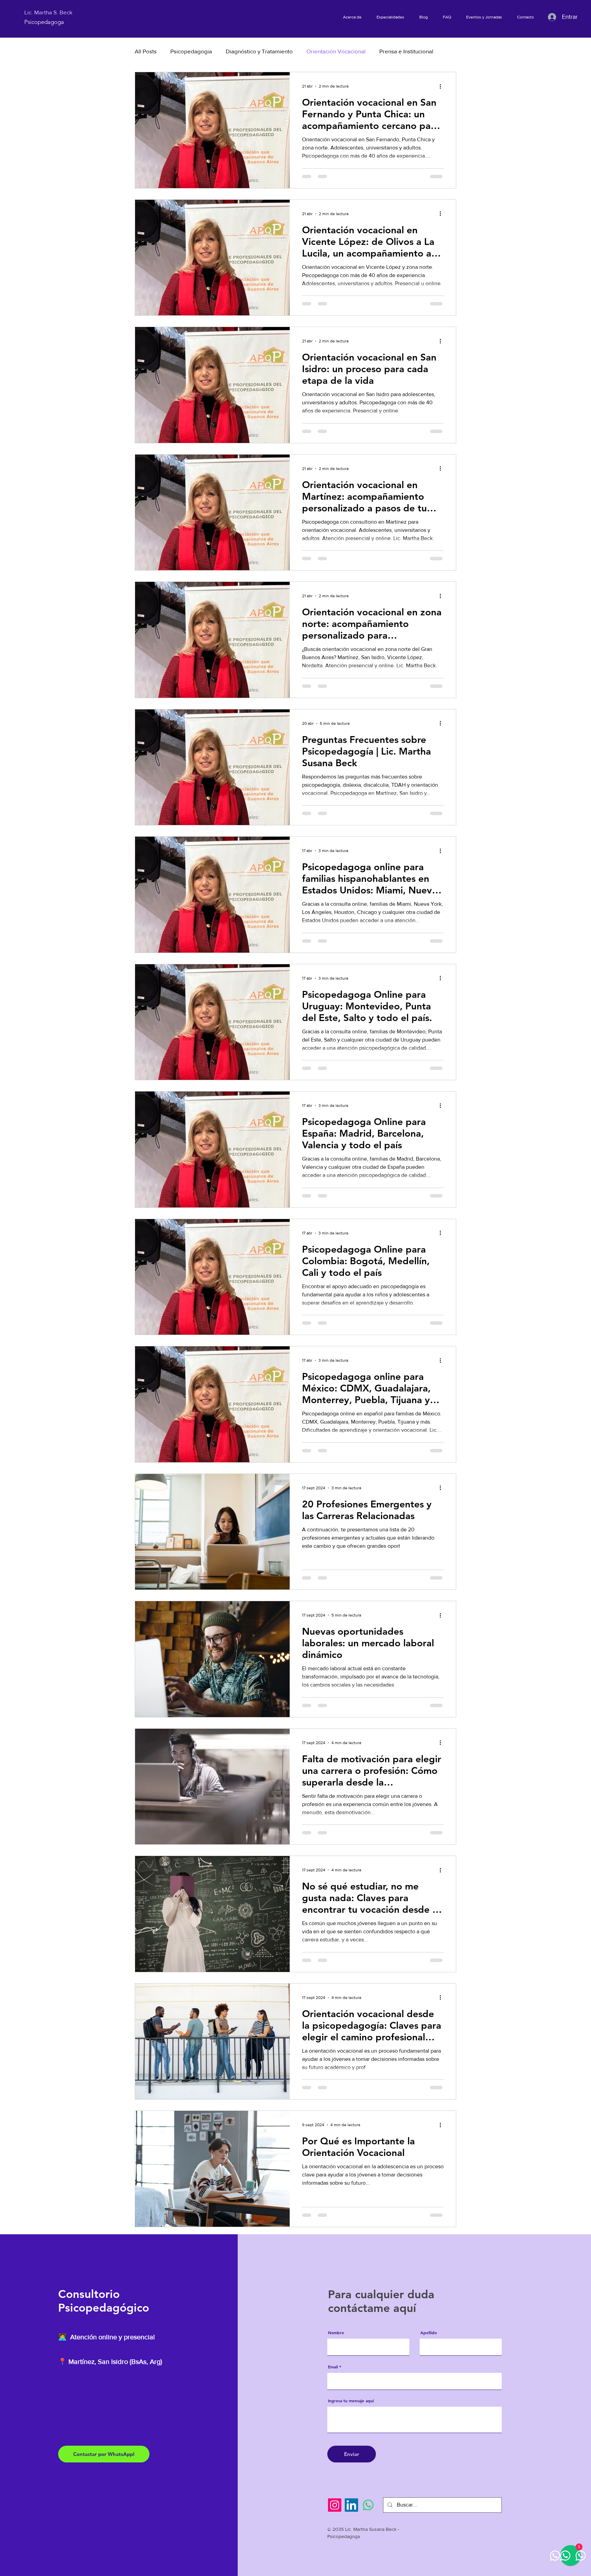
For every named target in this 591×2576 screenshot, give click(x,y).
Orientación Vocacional (336, 51)
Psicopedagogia (191, 51)
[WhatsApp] (368, 2505)
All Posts (146, 51)
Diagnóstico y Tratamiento (259, 51)
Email (333, 2367)
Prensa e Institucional (406, 51)
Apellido (429, 2332)
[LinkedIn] (351, 2505)
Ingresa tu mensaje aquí (351, 2401)
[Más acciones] (443, 86)
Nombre (336, 2332)
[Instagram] (335, 2505)
